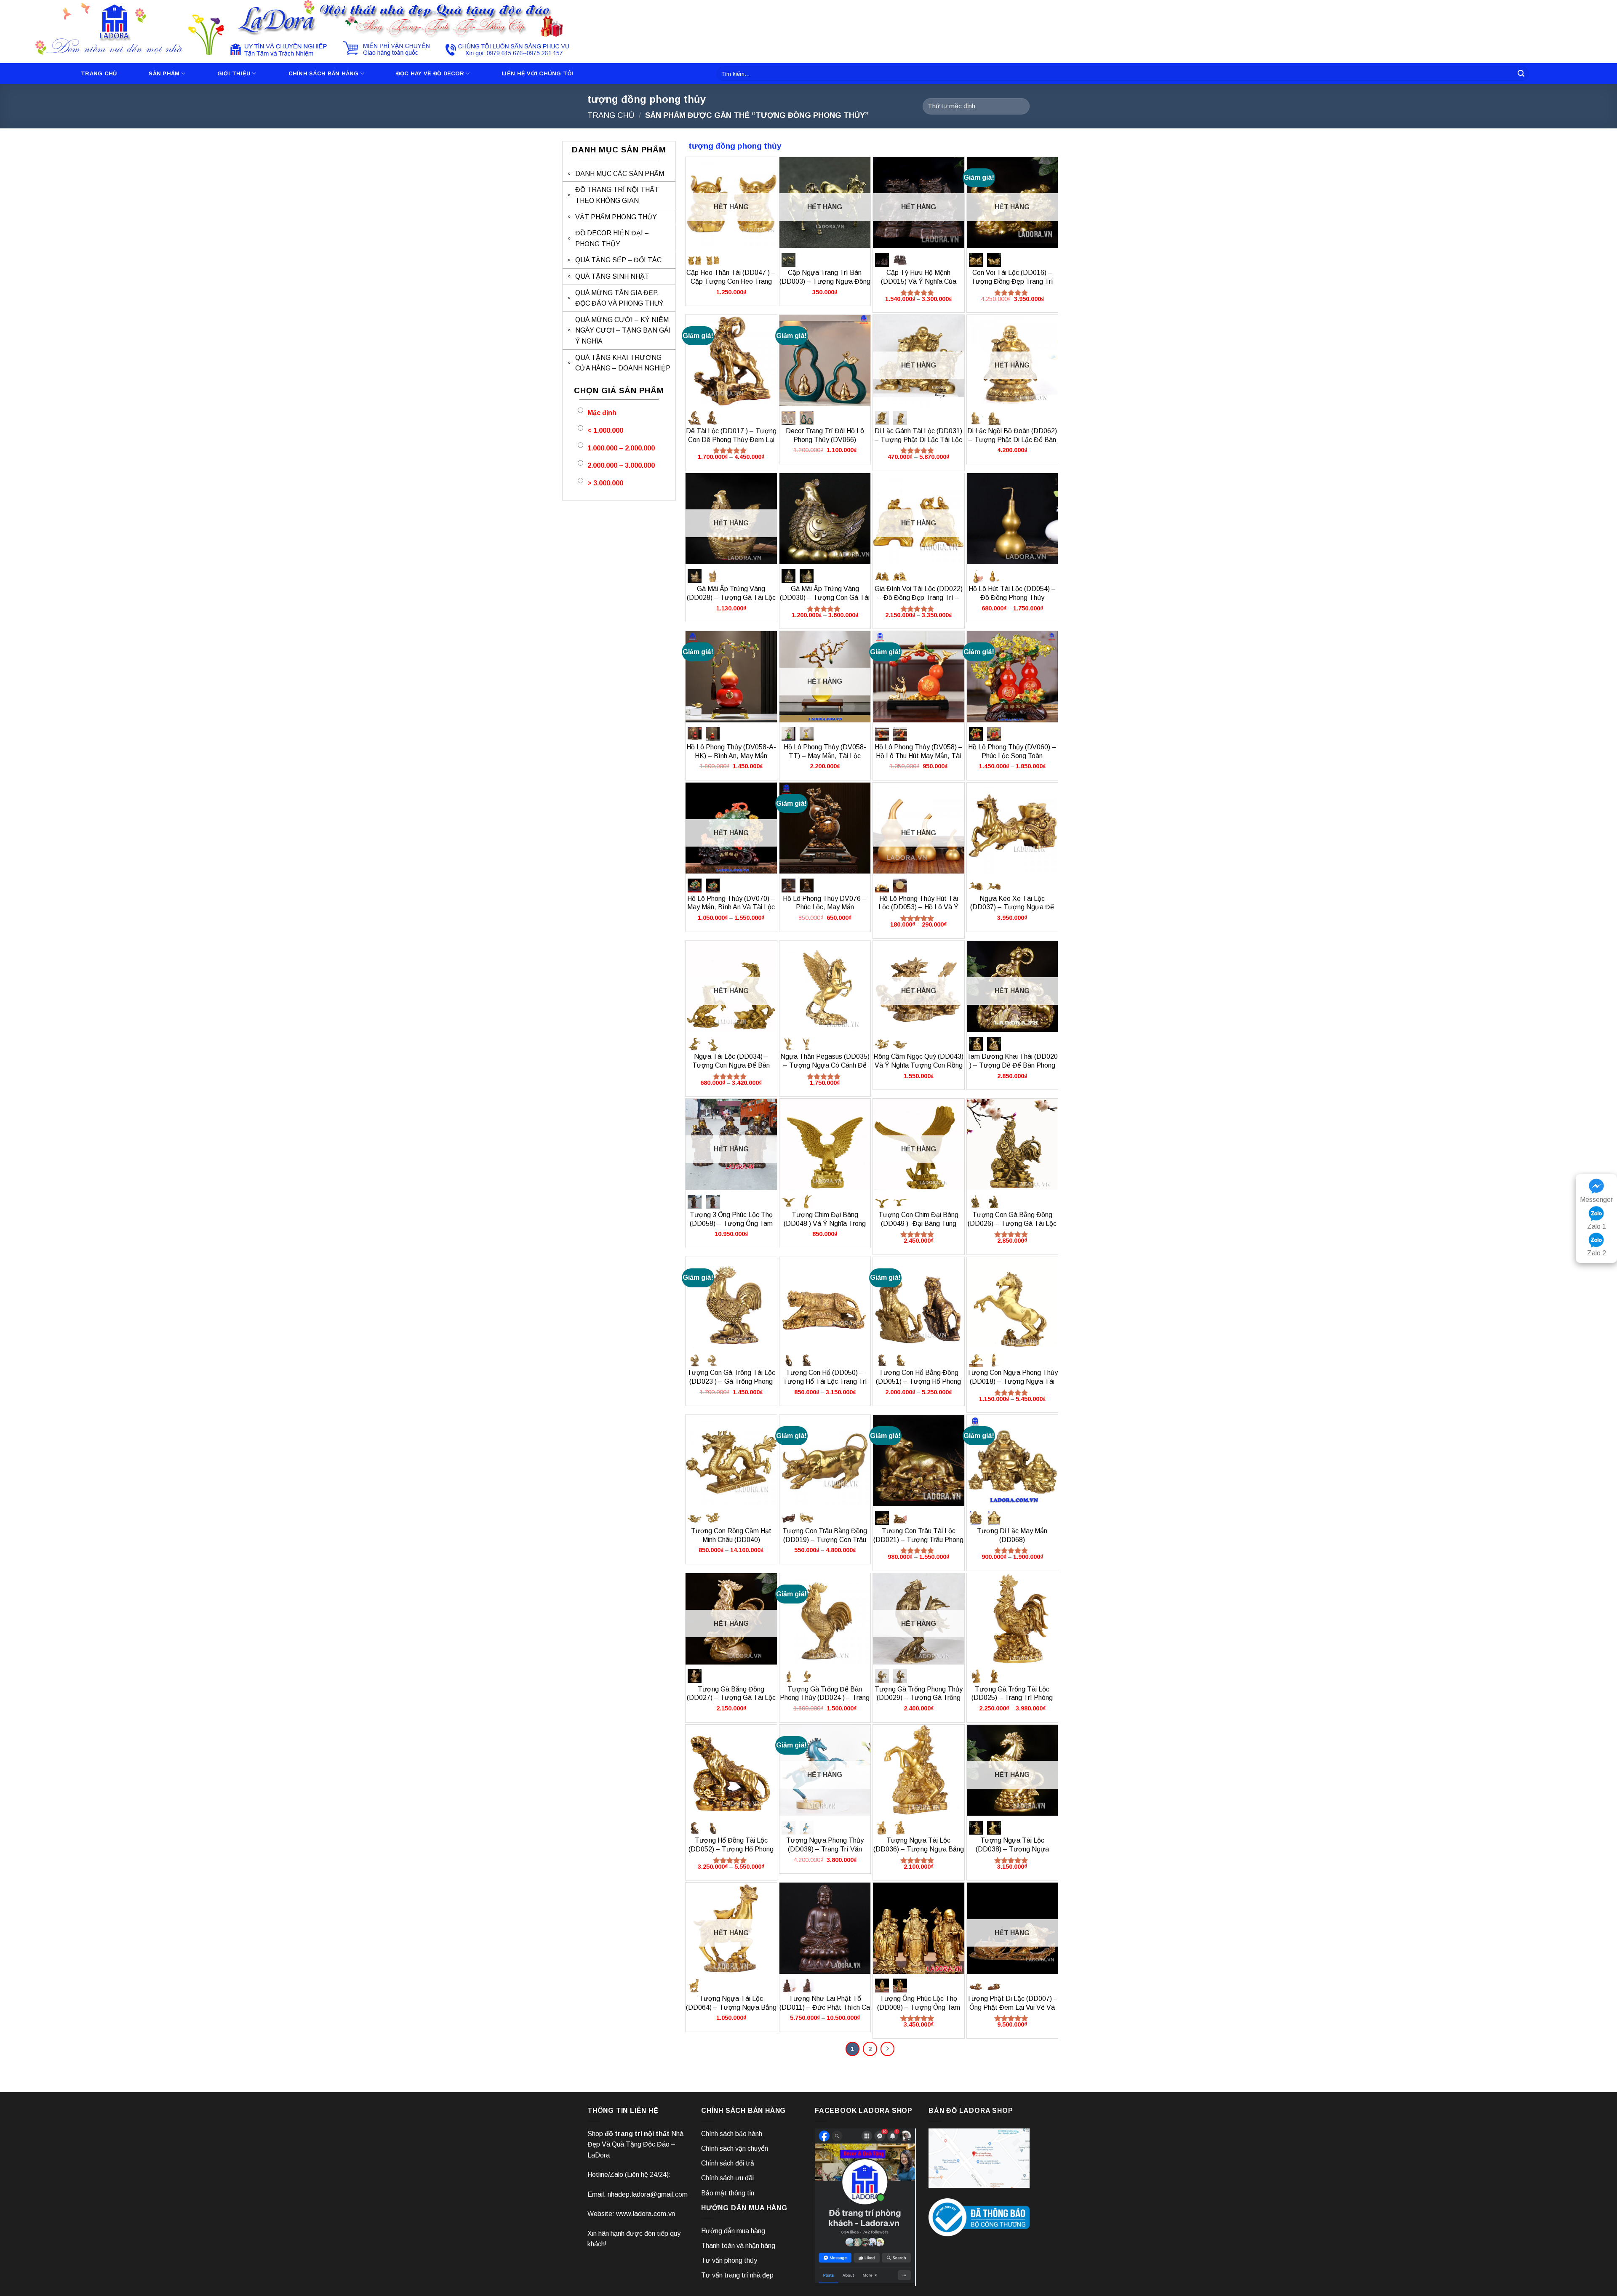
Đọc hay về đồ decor (430, 73)
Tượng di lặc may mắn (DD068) (1012, 1535)
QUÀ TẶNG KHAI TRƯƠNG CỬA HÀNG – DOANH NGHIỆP (623, 363)
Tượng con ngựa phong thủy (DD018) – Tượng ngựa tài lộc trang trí (1012, 1381)
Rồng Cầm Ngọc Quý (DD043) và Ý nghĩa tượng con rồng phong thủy (918, 1065)
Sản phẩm (164, 73)
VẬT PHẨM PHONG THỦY (616, 217)
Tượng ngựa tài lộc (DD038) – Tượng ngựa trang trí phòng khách (1012, 1849)
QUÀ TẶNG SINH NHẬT (612, 276)
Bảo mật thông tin (728, 2193)
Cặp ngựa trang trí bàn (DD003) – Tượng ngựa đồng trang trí (825, 281)
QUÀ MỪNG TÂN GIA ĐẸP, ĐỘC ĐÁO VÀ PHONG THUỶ (619, 298)
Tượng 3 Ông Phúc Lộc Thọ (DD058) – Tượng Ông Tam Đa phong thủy (731, 1224)
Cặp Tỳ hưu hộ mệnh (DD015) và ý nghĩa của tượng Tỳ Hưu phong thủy (918, 281)
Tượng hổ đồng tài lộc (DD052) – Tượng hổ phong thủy (731, 1849)
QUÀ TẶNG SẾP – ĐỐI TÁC (618, 260)
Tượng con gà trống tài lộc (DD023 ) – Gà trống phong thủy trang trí (731, 1381)
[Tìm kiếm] (1521, 74)
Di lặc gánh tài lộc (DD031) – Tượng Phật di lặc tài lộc (918, 435)
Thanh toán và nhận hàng (738, 2246)
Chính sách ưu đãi (727, 2178)
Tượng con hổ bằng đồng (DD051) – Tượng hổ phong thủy (918, 1381)
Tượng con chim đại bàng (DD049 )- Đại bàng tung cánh (918, 1224)
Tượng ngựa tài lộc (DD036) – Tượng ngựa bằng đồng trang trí (919, 1849)
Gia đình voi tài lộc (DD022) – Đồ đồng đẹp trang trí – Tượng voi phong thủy (919, 598)
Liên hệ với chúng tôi (537, 73)
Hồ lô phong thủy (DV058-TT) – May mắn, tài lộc (825, 751)
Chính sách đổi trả (728, 2163)
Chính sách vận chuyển (735, 2148)
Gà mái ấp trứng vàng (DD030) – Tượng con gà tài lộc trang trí (825, 598)
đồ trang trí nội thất (637, 2134)
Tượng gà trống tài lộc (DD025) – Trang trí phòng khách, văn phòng (1012, 1698)
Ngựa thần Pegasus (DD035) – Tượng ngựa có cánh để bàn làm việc (825, 1065)
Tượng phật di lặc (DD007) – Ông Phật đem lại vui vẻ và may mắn (1012, 2007)
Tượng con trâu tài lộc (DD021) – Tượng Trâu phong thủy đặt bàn (918, 1540)
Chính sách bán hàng (324, 73)
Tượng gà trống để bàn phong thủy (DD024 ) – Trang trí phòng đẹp (825, 1698)
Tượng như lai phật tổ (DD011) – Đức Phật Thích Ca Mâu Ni (825, 2007)
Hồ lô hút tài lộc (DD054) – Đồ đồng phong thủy (1012, 593)
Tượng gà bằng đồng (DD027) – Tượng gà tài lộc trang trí (731, 1698)
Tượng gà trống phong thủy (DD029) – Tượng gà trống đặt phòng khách (919, 1698)
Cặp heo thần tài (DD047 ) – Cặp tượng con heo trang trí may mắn (731, 281)
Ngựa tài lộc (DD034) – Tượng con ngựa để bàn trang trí (731, 1065)
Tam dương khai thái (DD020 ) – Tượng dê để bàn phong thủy (1012, 1065)
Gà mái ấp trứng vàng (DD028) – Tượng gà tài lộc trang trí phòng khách (731, 598)
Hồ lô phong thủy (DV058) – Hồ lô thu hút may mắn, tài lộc (919, 756)
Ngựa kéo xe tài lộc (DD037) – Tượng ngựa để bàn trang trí (1012, 907)
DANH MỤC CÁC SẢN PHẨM (620, 174)
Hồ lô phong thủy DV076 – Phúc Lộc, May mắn (825, 903)
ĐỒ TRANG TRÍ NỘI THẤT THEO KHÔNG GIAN (617, 195)
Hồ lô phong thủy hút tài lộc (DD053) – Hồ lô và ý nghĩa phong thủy (918, 907)
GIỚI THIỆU (234, 73)
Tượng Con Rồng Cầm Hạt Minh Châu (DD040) (731, 1535)
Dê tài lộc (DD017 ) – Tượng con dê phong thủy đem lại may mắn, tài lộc (731, 440)
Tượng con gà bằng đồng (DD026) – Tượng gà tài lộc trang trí (1012, 1224)
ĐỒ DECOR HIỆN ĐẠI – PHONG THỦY (612, 238)
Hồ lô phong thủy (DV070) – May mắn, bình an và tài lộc (731, 903)
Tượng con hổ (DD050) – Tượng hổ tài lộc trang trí (825, 1377)
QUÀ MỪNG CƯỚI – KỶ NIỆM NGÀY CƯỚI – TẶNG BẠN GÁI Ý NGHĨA (623, 330)
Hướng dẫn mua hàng (733, 2231)
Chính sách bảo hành (732, 2134)
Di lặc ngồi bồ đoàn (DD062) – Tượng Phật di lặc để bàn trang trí (1012, 440)
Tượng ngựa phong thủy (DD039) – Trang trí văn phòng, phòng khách (825, 1849)
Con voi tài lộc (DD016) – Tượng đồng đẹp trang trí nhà (1012, 281)
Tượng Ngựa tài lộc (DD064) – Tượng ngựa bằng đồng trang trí (731, 2007)
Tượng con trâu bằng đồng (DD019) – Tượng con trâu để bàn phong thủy (825, 1540)
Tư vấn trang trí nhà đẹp (737, 2275)
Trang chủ (99, 73)
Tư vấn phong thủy (729, 2260)
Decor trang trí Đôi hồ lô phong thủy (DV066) (825, 435)
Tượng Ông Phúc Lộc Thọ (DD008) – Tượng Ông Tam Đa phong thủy (919, 2007)
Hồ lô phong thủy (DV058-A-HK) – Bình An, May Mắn (731, 751)
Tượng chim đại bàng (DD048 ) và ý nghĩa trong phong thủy (825, 1224)
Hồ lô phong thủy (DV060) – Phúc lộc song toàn (1012, 751)
